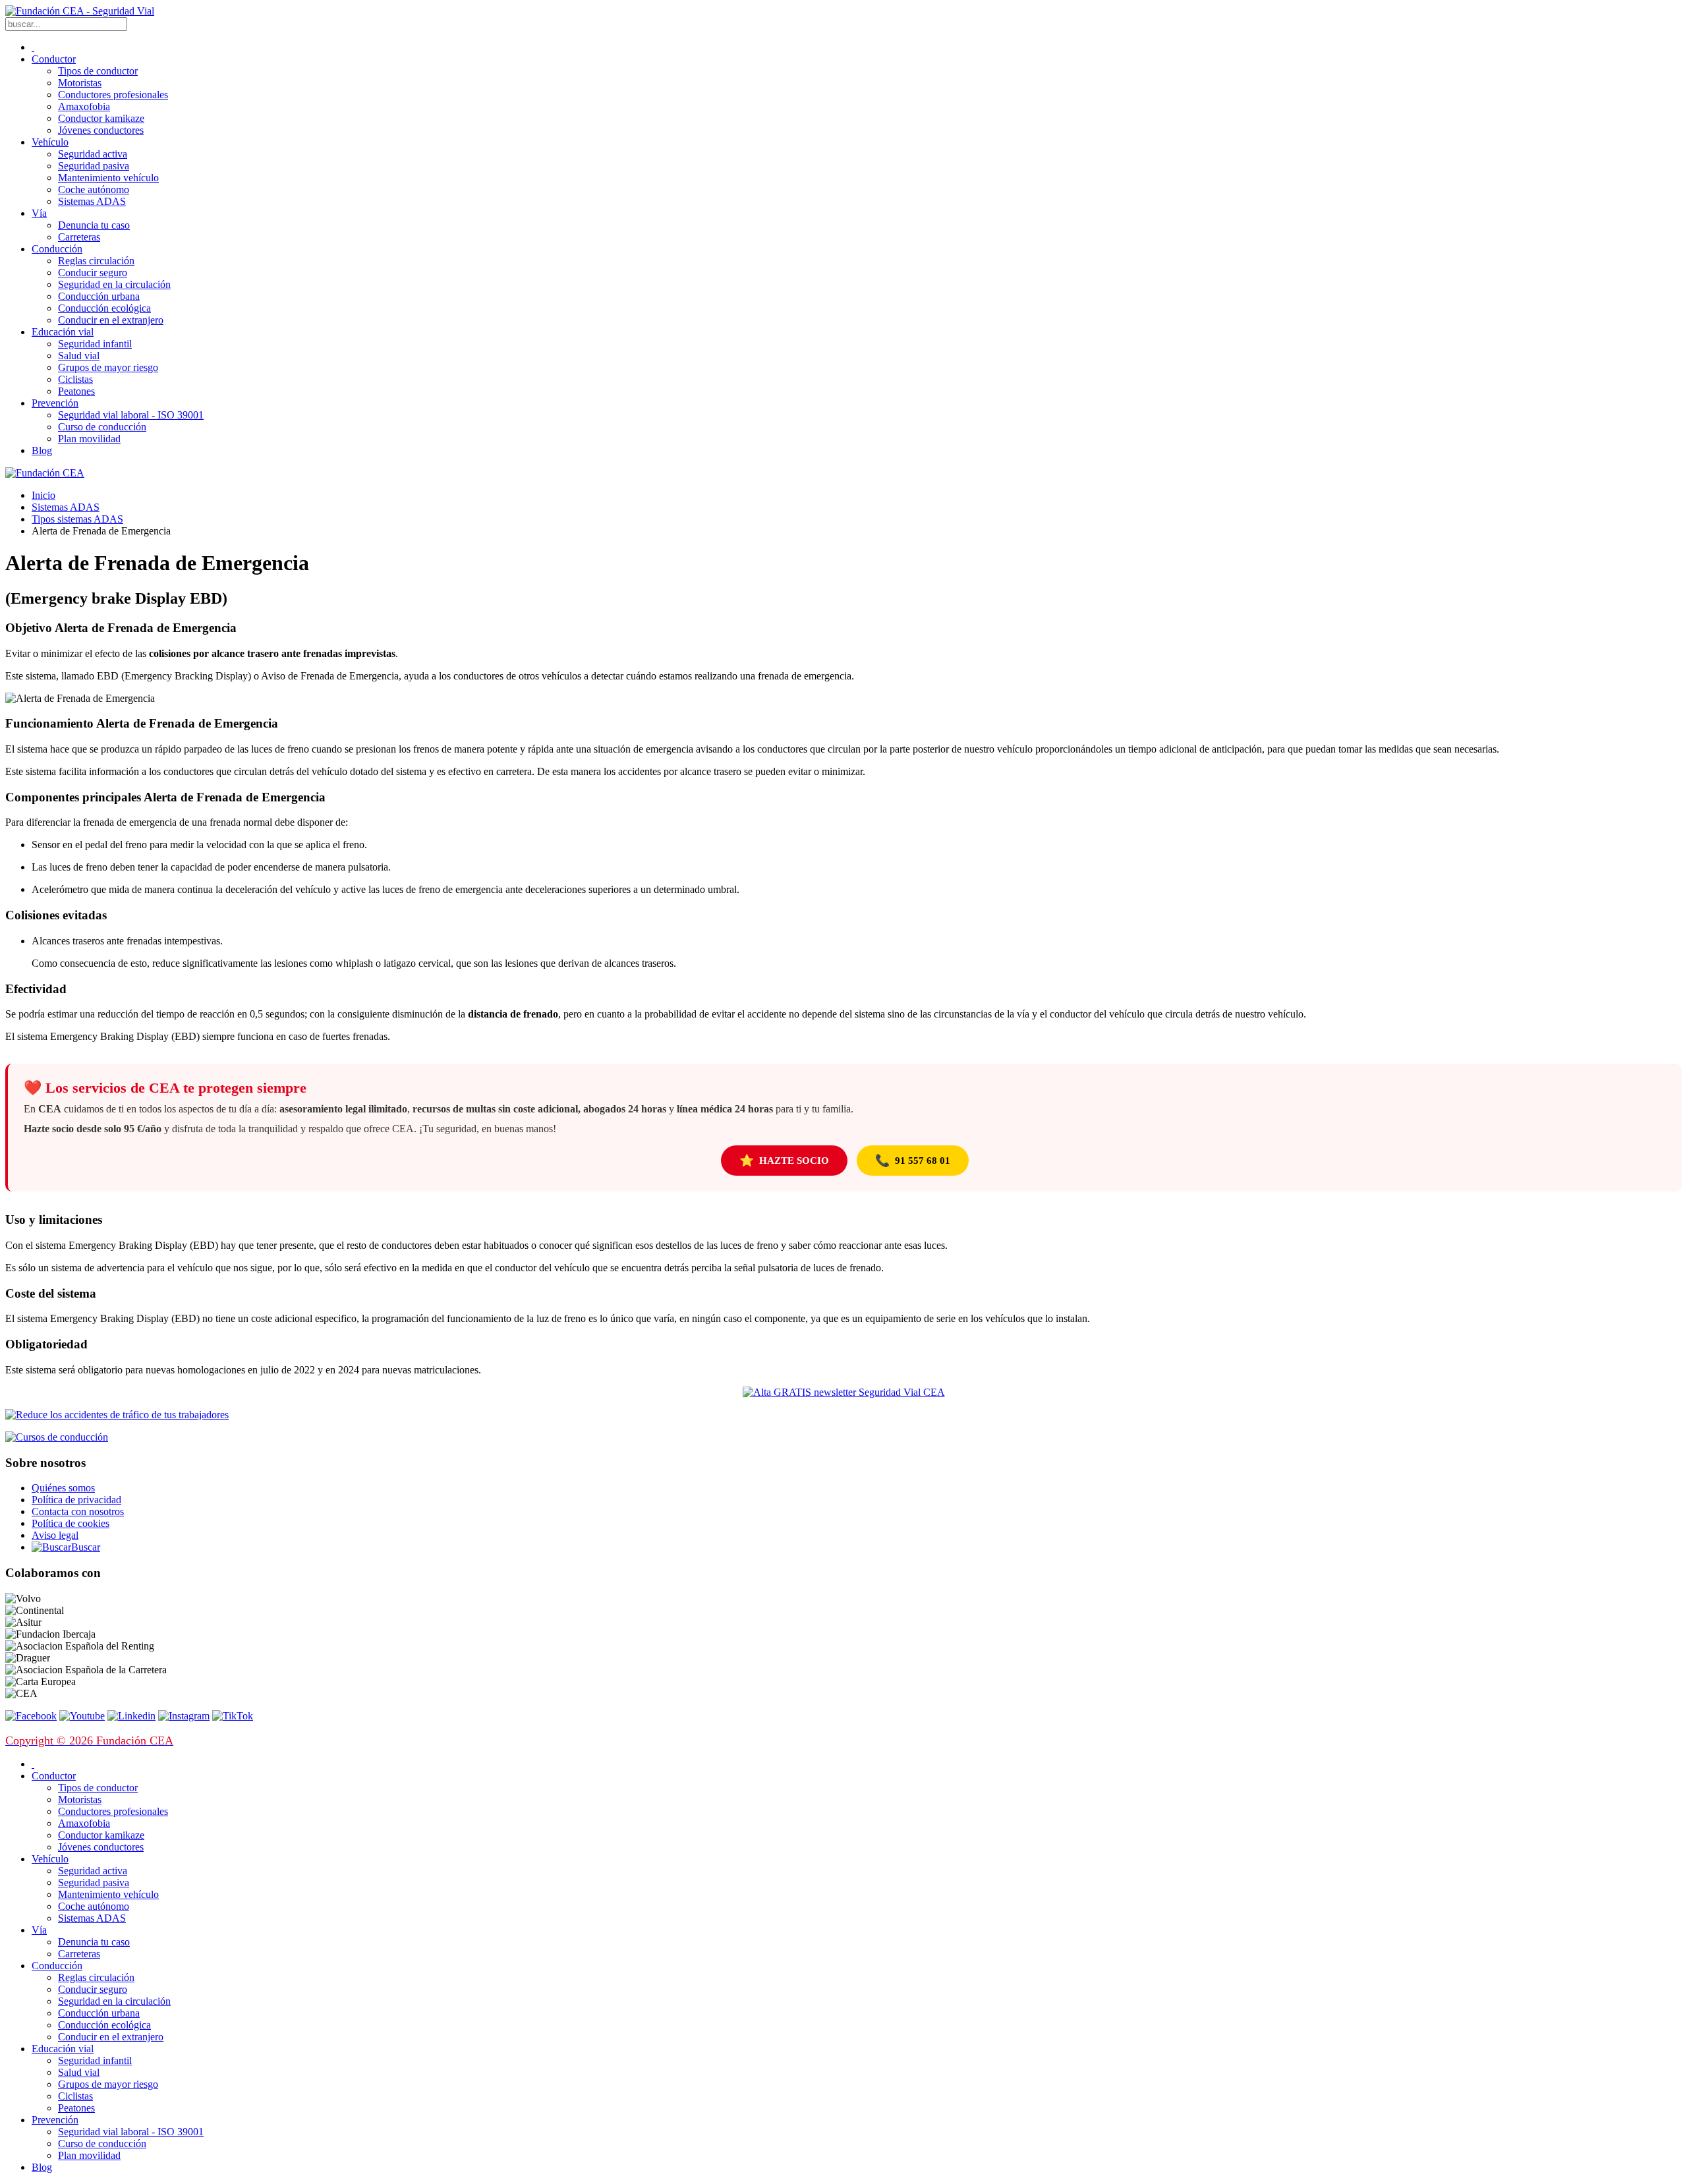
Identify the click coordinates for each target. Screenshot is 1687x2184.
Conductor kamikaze (101, 118)
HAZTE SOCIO (784, 1161)
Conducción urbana (99, 296)
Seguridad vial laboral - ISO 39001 (131, 415)
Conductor (54, 59)
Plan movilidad (89, 439)
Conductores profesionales (113, 95)
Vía (39, 213)
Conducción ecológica (104, 308)
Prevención (55, 403)
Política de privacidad (76, 1500)
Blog (42, 450)
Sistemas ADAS (92, 201)
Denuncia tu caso (94, 225)
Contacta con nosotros (78, 1511)
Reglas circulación (96, 261)
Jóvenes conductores (101, 130)
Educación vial (63, 332)
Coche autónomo (94, 189)
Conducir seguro (93, 273)
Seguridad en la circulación (114, 284)
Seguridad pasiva (94, 166)
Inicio (43, 495)
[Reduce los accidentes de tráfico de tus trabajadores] (843, 1415)
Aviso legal (55, 1535)
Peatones (76, 391)
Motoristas (80, 83)
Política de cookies (71, 1523)
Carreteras (79, 237)
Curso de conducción (102, 427)
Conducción (57, 249)
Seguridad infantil (95, 344)
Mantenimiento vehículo (108, 178)
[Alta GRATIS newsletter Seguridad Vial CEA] (844, 1392)
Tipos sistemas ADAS (77, 519)
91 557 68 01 (913, 1161)
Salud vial (79, 356)
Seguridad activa (93, 154)
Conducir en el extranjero (111, 320)
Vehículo (50, 142)
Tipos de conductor (98, 71)
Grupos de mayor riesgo (108, 367)
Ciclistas (75, 379)
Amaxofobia (84, 106)
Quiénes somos (63, 1488)
